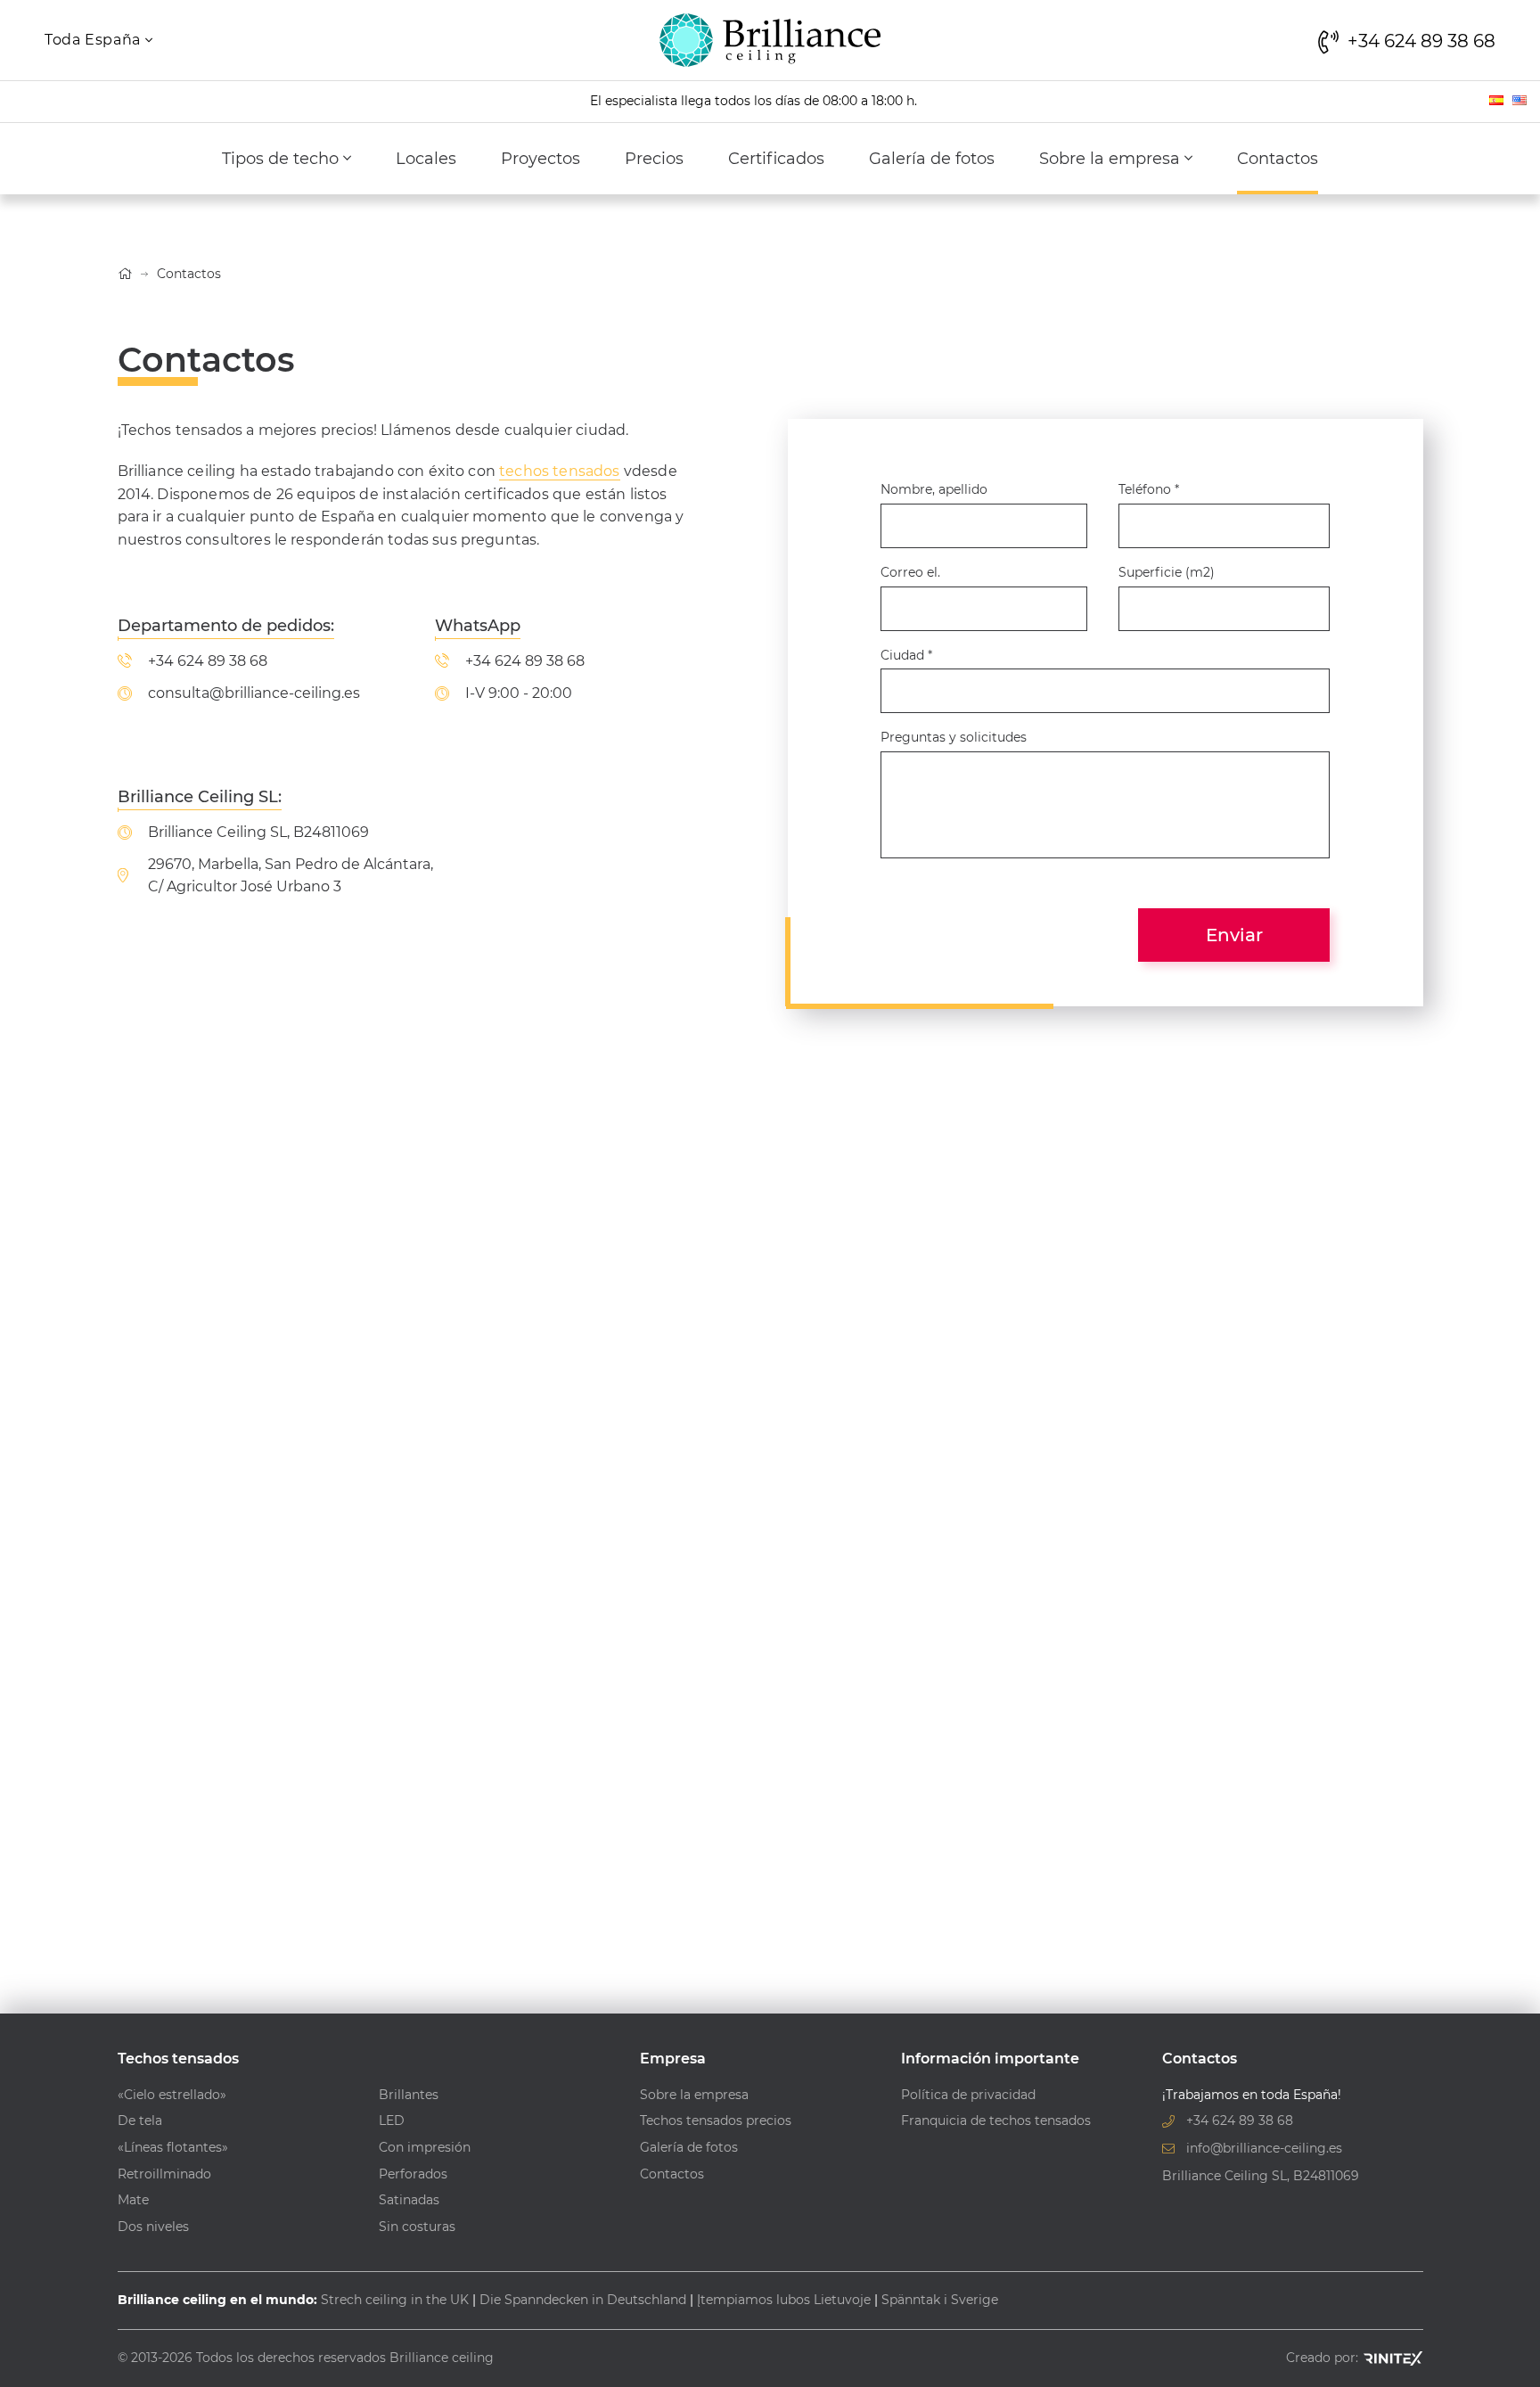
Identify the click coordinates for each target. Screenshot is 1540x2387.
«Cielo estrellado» (172, 2095)
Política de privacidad (968, 2095)
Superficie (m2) (1167, 572)
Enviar (1234, 935)
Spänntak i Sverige (940, 2300)
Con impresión (425, 2147)
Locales (426, 159)
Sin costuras (417, 2227)
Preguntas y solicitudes (954, 737)
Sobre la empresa (1112, 159)
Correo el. (910, 572)
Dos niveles (153, 2227)
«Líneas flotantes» (173, 2147)
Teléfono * (1149, 489)
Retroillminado (164, 2174)
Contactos (1278, 159)
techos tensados (559, 471)
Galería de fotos (932, 159)
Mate (133, 2200)
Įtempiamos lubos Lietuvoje (784, 2300)
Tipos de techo (283, 159)
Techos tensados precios (716, 2120)
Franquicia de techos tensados (996, 2120)
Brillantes (409, 2095)
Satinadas (409, 2200)
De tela (140, 2120)
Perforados (413, 2174)
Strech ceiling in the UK (395, 2300)
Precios (654, 159)
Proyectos (541, 159)
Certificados (776, 159)
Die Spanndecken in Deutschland (583, 2300)
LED (392, 2120)
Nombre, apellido (934, 489)
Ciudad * (906, 655)
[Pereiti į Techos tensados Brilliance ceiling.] (125, 274)
